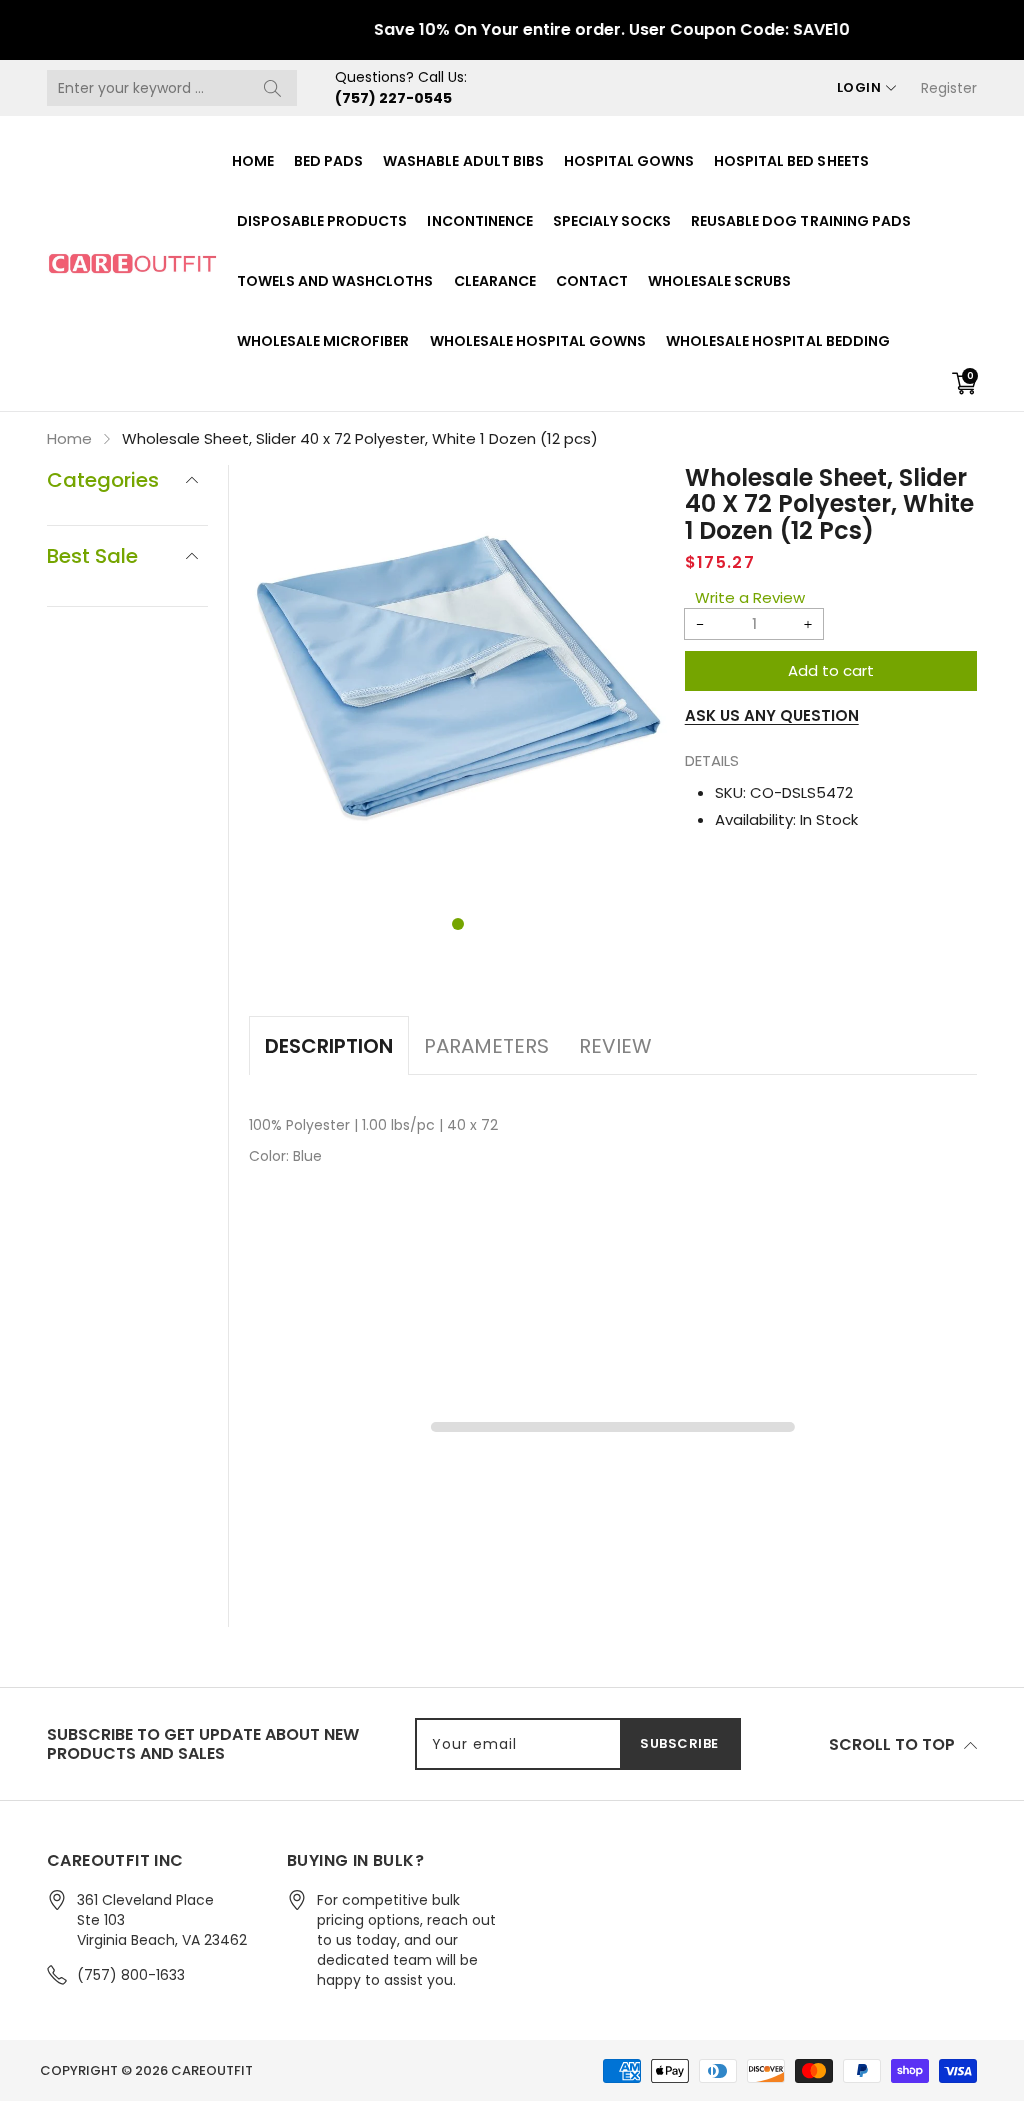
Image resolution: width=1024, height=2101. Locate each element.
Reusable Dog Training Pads (801, 221)
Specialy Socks (612, 221)
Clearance (495, 281)
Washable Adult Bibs (463, 161)
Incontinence (479, 221)
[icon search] (272, 88)
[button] (458, 924)
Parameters (486, 1046)
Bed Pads (328, 161)
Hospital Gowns (629, 161)
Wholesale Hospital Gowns (538, 341)
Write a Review (750, 597)
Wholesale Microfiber (323, 341)
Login (859, 87)
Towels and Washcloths (335, 281)
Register (949, 88)
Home (253, 161)
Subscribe (679, 1743)
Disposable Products (322, 221)
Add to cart (831, 670)
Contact (592, 281)
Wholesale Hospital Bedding (778, 341)
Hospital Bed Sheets (791, 161)
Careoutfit (212, 2070)
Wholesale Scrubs (719, 281)
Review (615, 1046)
